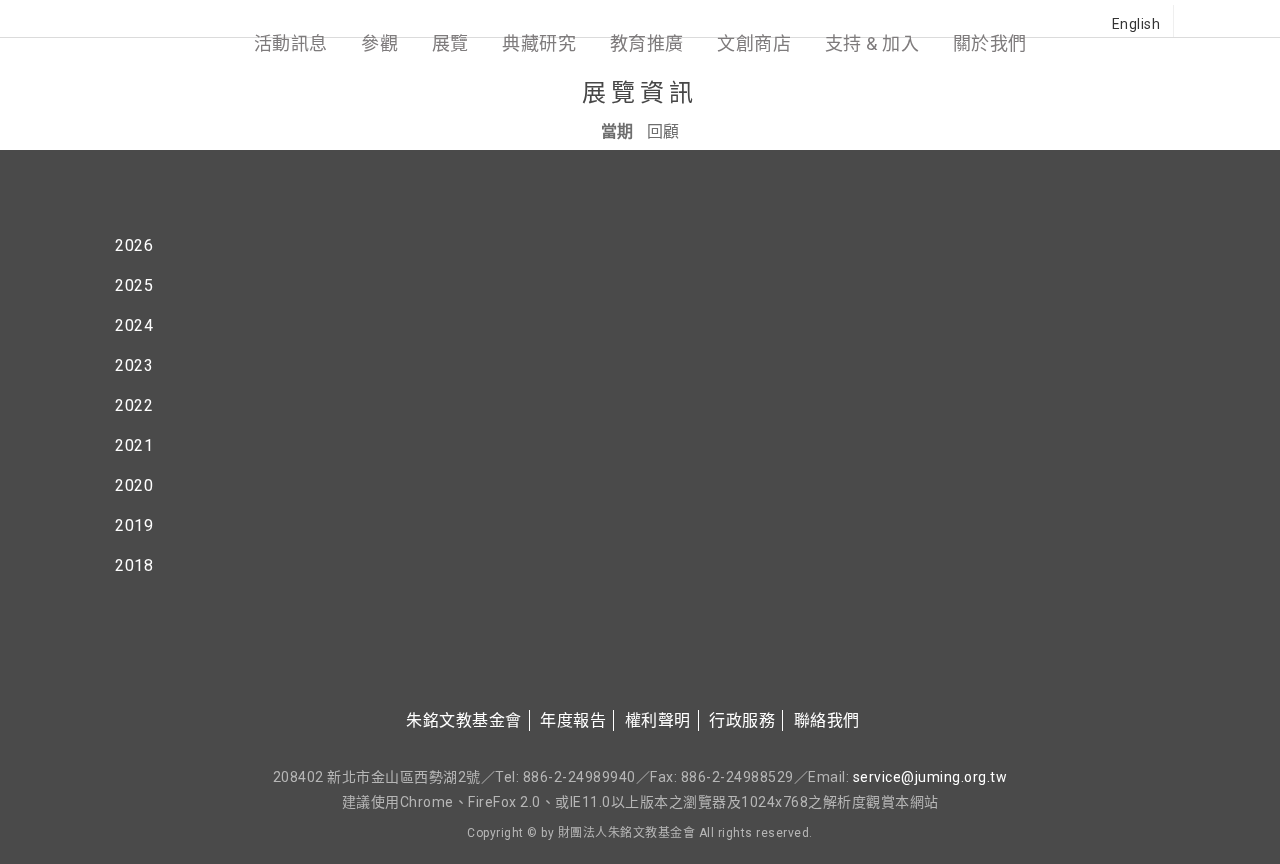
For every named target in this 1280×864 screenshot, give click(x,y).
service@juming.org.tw (930, 777)
